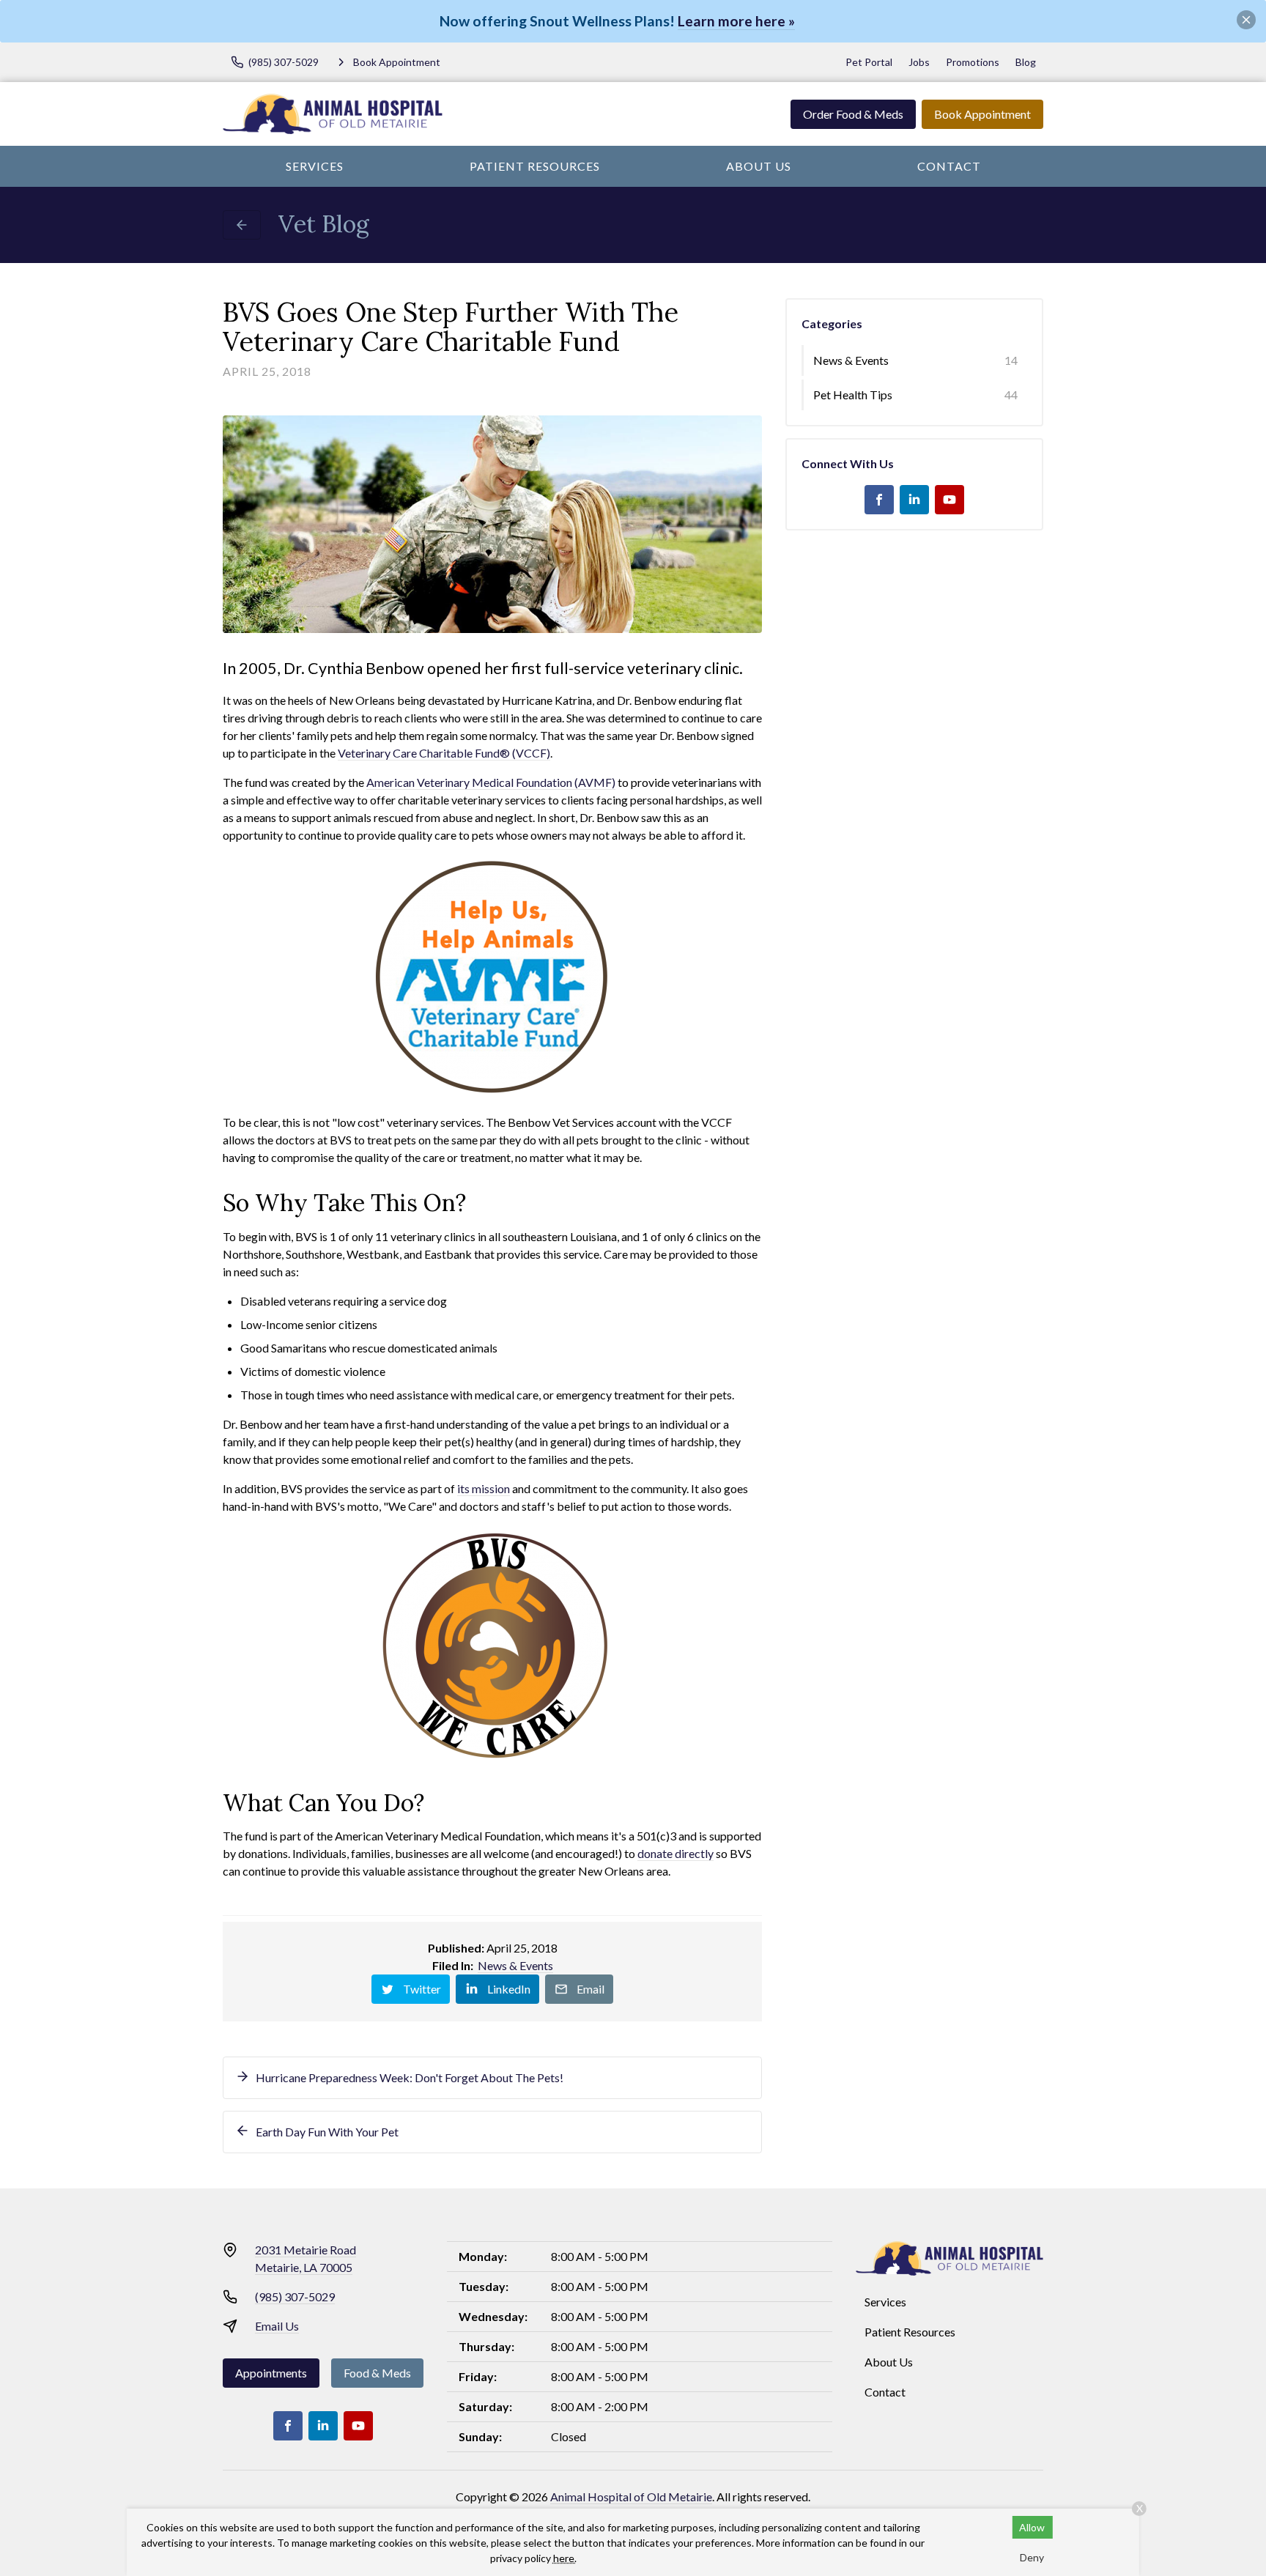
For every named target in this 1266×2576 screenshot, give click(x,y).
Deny (1032, 2557)
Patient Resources (535, 166)
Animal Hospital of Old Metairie (631, 2497)
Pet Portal (869, 62)
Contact (949, 166)
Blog (1026, 62)
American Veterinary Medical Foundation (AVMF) (491, 782)
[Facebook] (879, 500)
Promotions (973, 62)
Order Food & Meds (853, 114)
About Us (759, 166)
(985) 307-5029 (295, 2296)
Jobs (919, 62)
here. (565, 2558)
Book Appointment (982, 114)
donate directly (675, 1853)
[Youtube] (949, 500)
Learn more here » (736, 21)
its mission (484, 1488)
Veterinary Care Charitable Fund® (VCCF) (444, 753)
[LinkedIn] (914, 500)
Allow (1032, 2527)
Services (315, 166)
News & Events (515, 1965)
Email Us (277, 2326)
